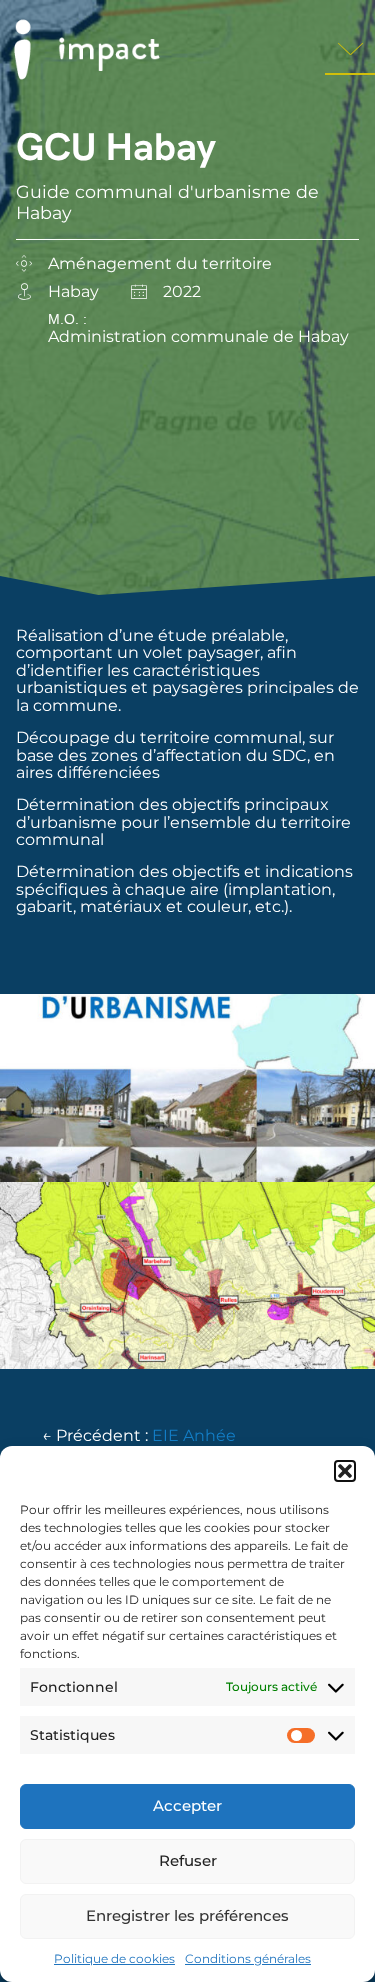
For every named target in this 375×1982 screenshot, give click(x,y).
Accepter (187, 1805)
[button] (345, 1471)
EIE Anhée (194, 1435)
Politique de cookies (114, 1958)
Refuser (188, 1860)
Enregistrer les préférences (187, 1915)
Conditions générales (248, 1958)
